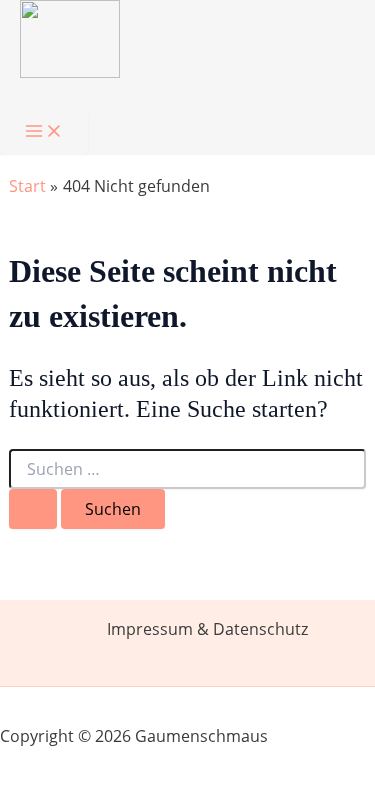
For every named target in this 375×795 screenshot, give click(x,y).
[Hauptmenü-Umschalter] (44, 132)
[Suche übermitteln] (33, 509)
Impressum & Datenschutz (207, 629)
